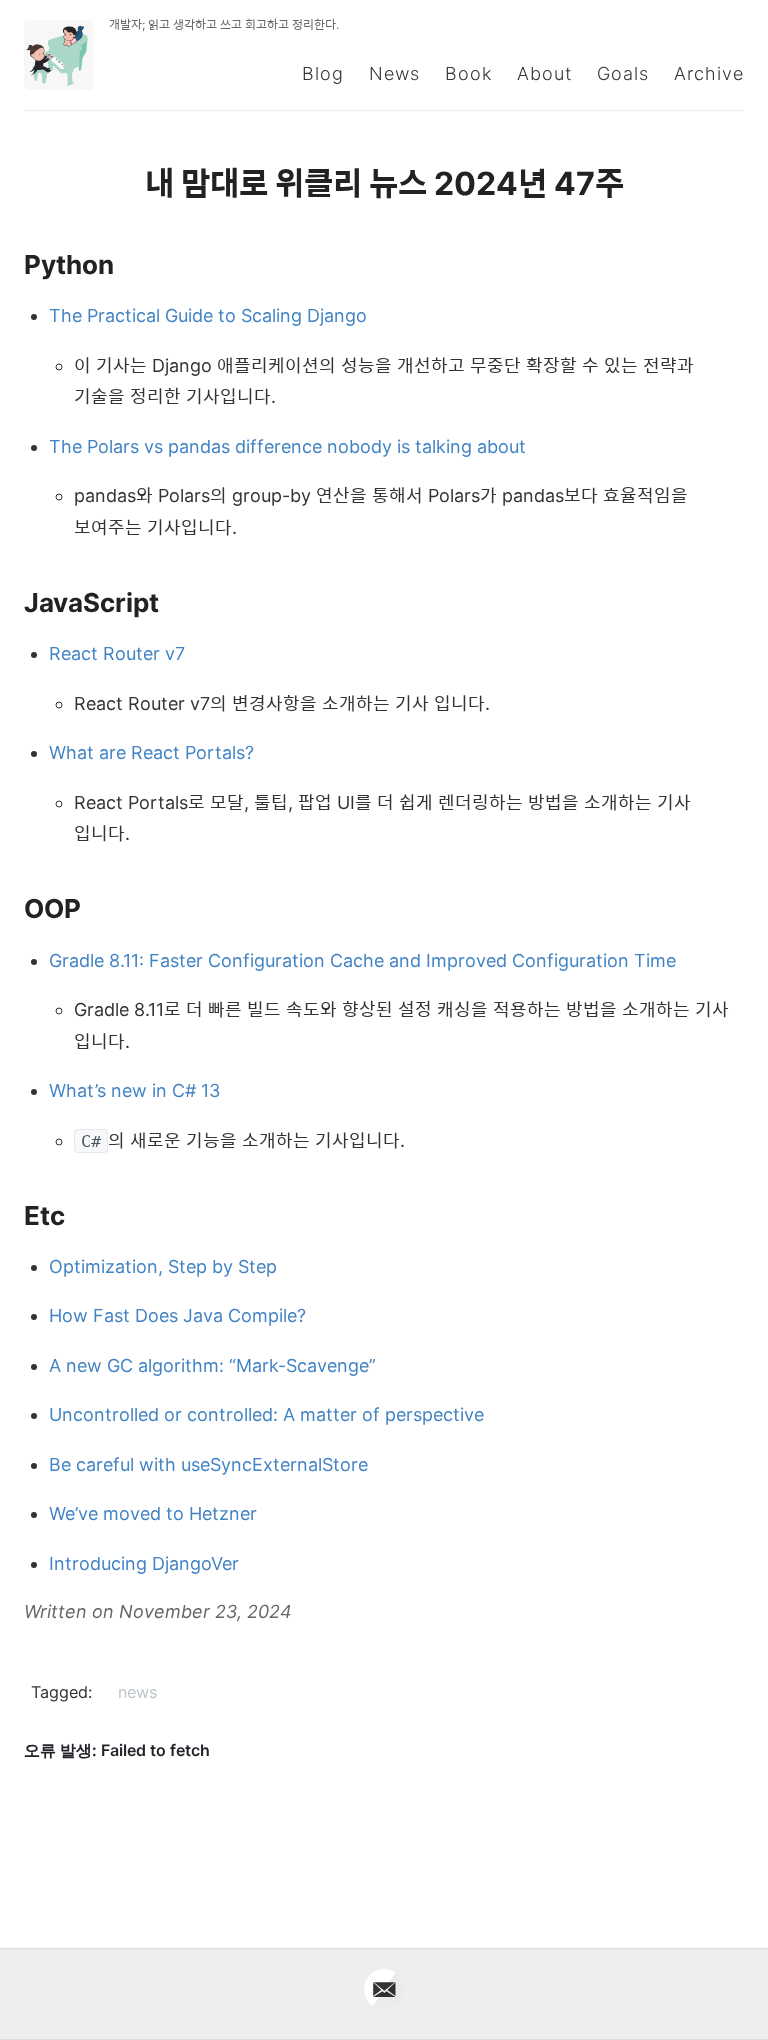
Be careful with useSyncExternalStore (208, 1464)
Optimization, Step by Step (163, 1266)
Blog (323, 73)
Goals (623, 73)
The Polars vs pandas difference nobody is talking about (287, 446)
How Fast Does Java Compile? (177, 1315)
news (137, 1692)
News (394, 73)
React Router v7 (117, 653)
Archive (709, 73)
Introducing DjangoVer (144, 1563)
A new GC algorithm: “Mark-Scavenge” (212, 1365)
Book (468, 73)
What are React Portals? (151, 752)
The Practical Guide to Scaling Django (208, 315)
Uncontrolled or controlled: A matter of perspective (266, 1414)
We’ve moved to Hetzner (153, 1513)
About (544, 73)
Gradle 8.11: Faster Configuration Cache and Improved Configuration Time (362, 960)
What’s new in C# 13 (134, 1090)
